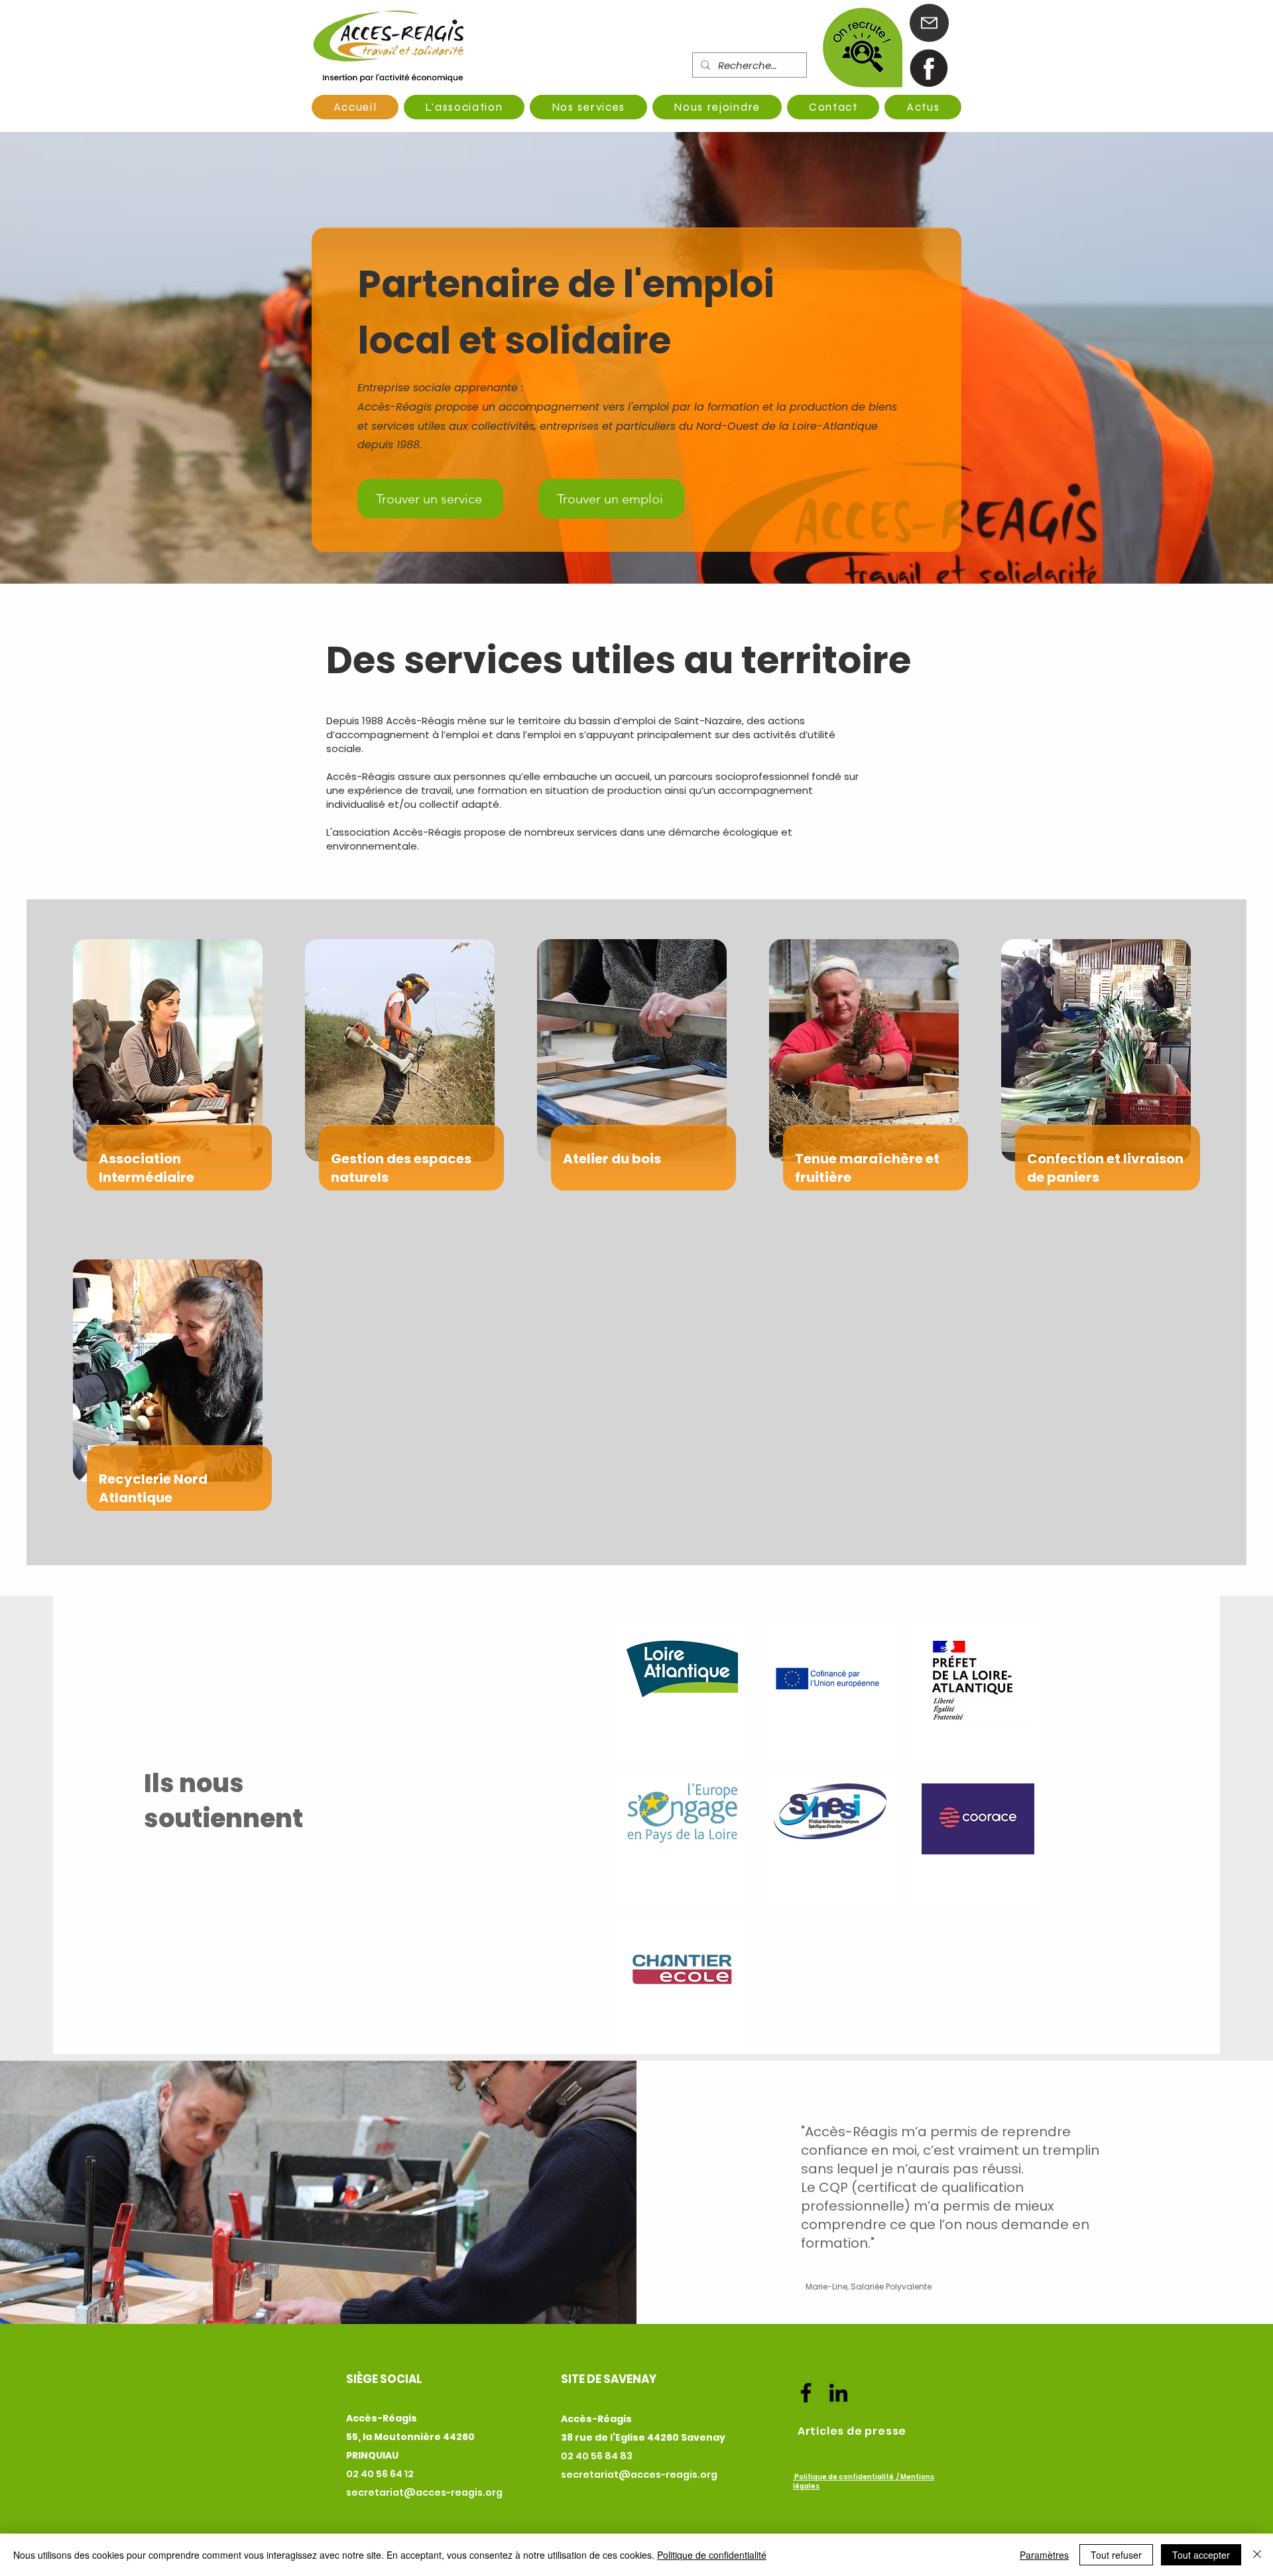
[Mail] (929, 23)
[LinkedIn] (838, 2393)
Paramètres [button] (1044, 2555)
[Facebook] (806, 2393)
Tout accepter (1201, 2555)
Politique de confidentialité (712, 2555)
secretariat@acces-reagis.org (424, 2492)
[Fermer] (1257, 2555)
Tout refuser (1116, 2555)
